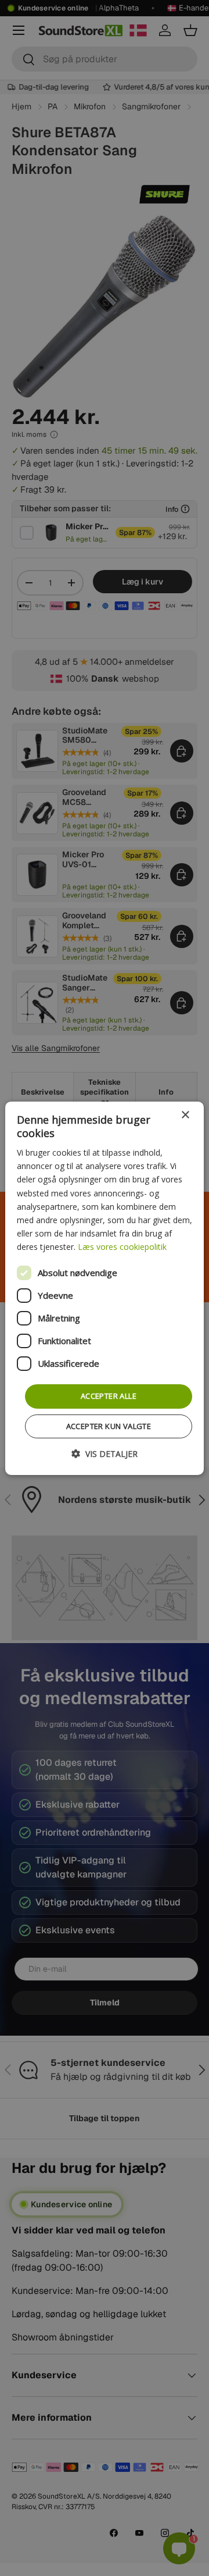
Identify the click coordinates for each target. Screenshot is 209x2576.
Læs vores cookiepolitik (122, 1247)
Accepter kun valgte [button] (109, 1426)
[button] (105, 1454)
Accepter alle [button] (109, 1396)
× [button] (185, 1115)
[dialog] (105, 1288)
